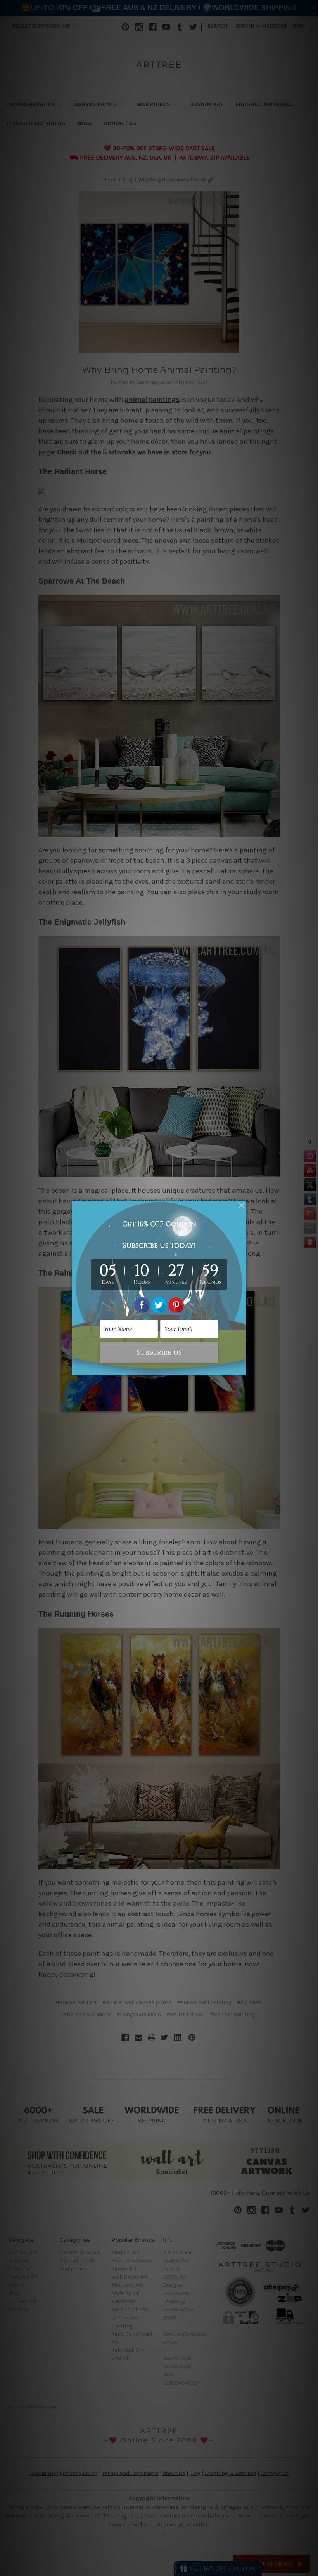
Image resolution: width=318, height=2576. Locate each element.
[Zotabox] (241, 1368)
